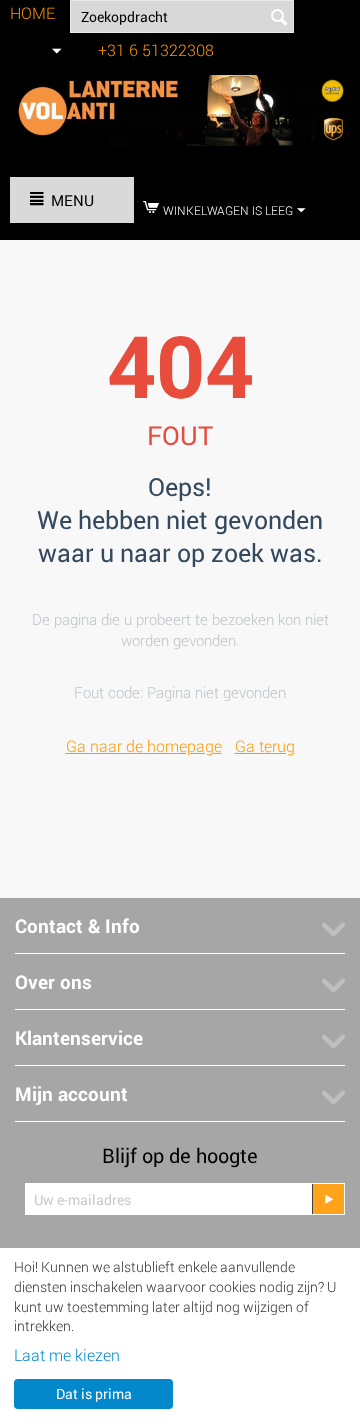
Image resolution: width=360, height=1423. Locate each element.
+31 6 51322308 (156, 49)
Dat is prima (94, 1393)
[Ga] (328, 1199)
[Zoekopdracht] (279, 18)
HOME (32, 12)
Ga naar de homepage (144, 745)
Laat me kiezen (67, 1354)
